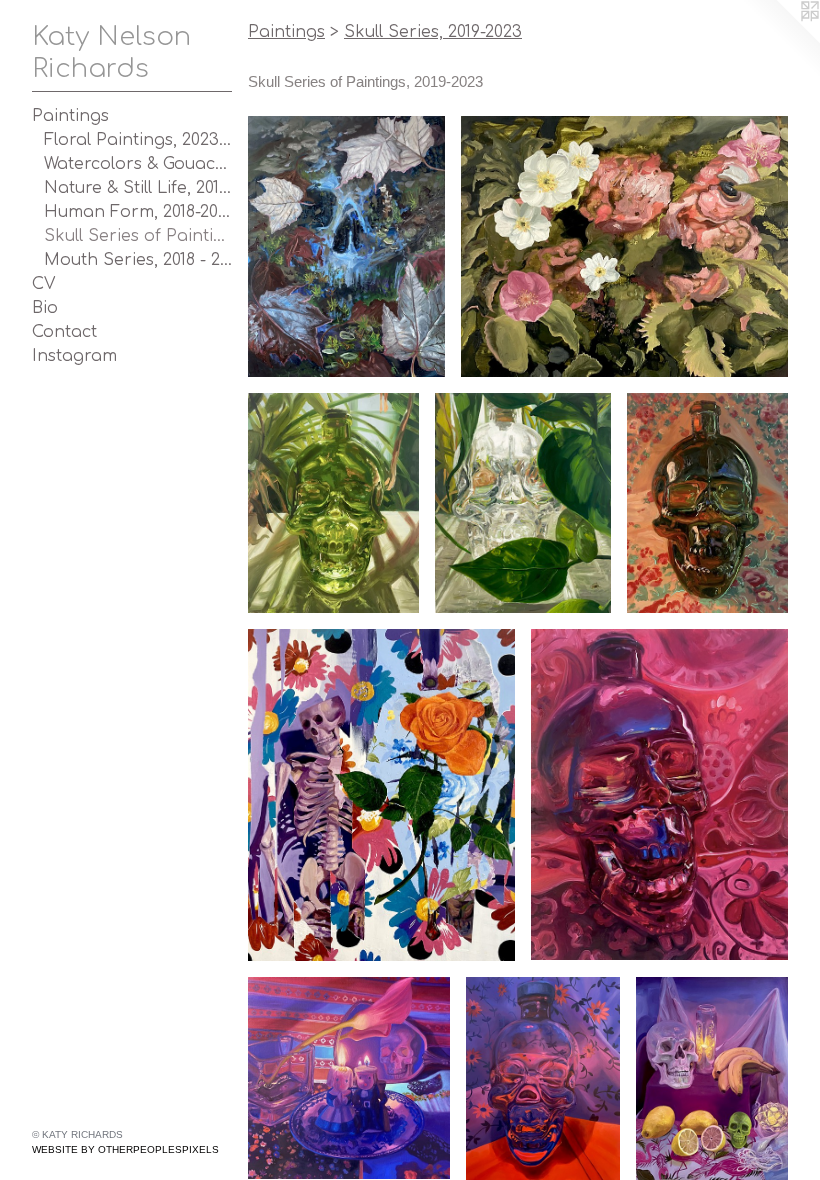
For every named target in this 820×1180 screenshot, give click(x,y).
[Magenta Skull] (659, 795)
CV (43, 284)
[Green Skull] (707, 502)
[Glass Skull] (543, 1078)
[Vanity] (349, 1078)
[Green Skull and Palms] (333, 502)
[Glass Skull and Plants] (522, 502)
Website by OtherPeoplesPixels (125, 1149)
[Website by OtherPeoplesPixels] (780, 40)
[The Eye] (624, 247)
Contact (64, 332)
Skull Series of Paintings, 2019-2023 (138, 236)
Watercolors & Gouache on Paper (138, 164)
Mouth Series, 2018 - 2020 (138, 260)
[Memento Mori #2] (712, 1078)
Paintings (70, 116)
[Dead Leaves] (346, 247)
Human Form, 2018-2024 (138, 212)
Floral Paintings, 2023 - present (138, 140)
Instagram (74, 356)
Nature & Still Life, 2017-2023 (138, 188)
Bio (45, 308)
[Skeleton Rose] (381, 795)
